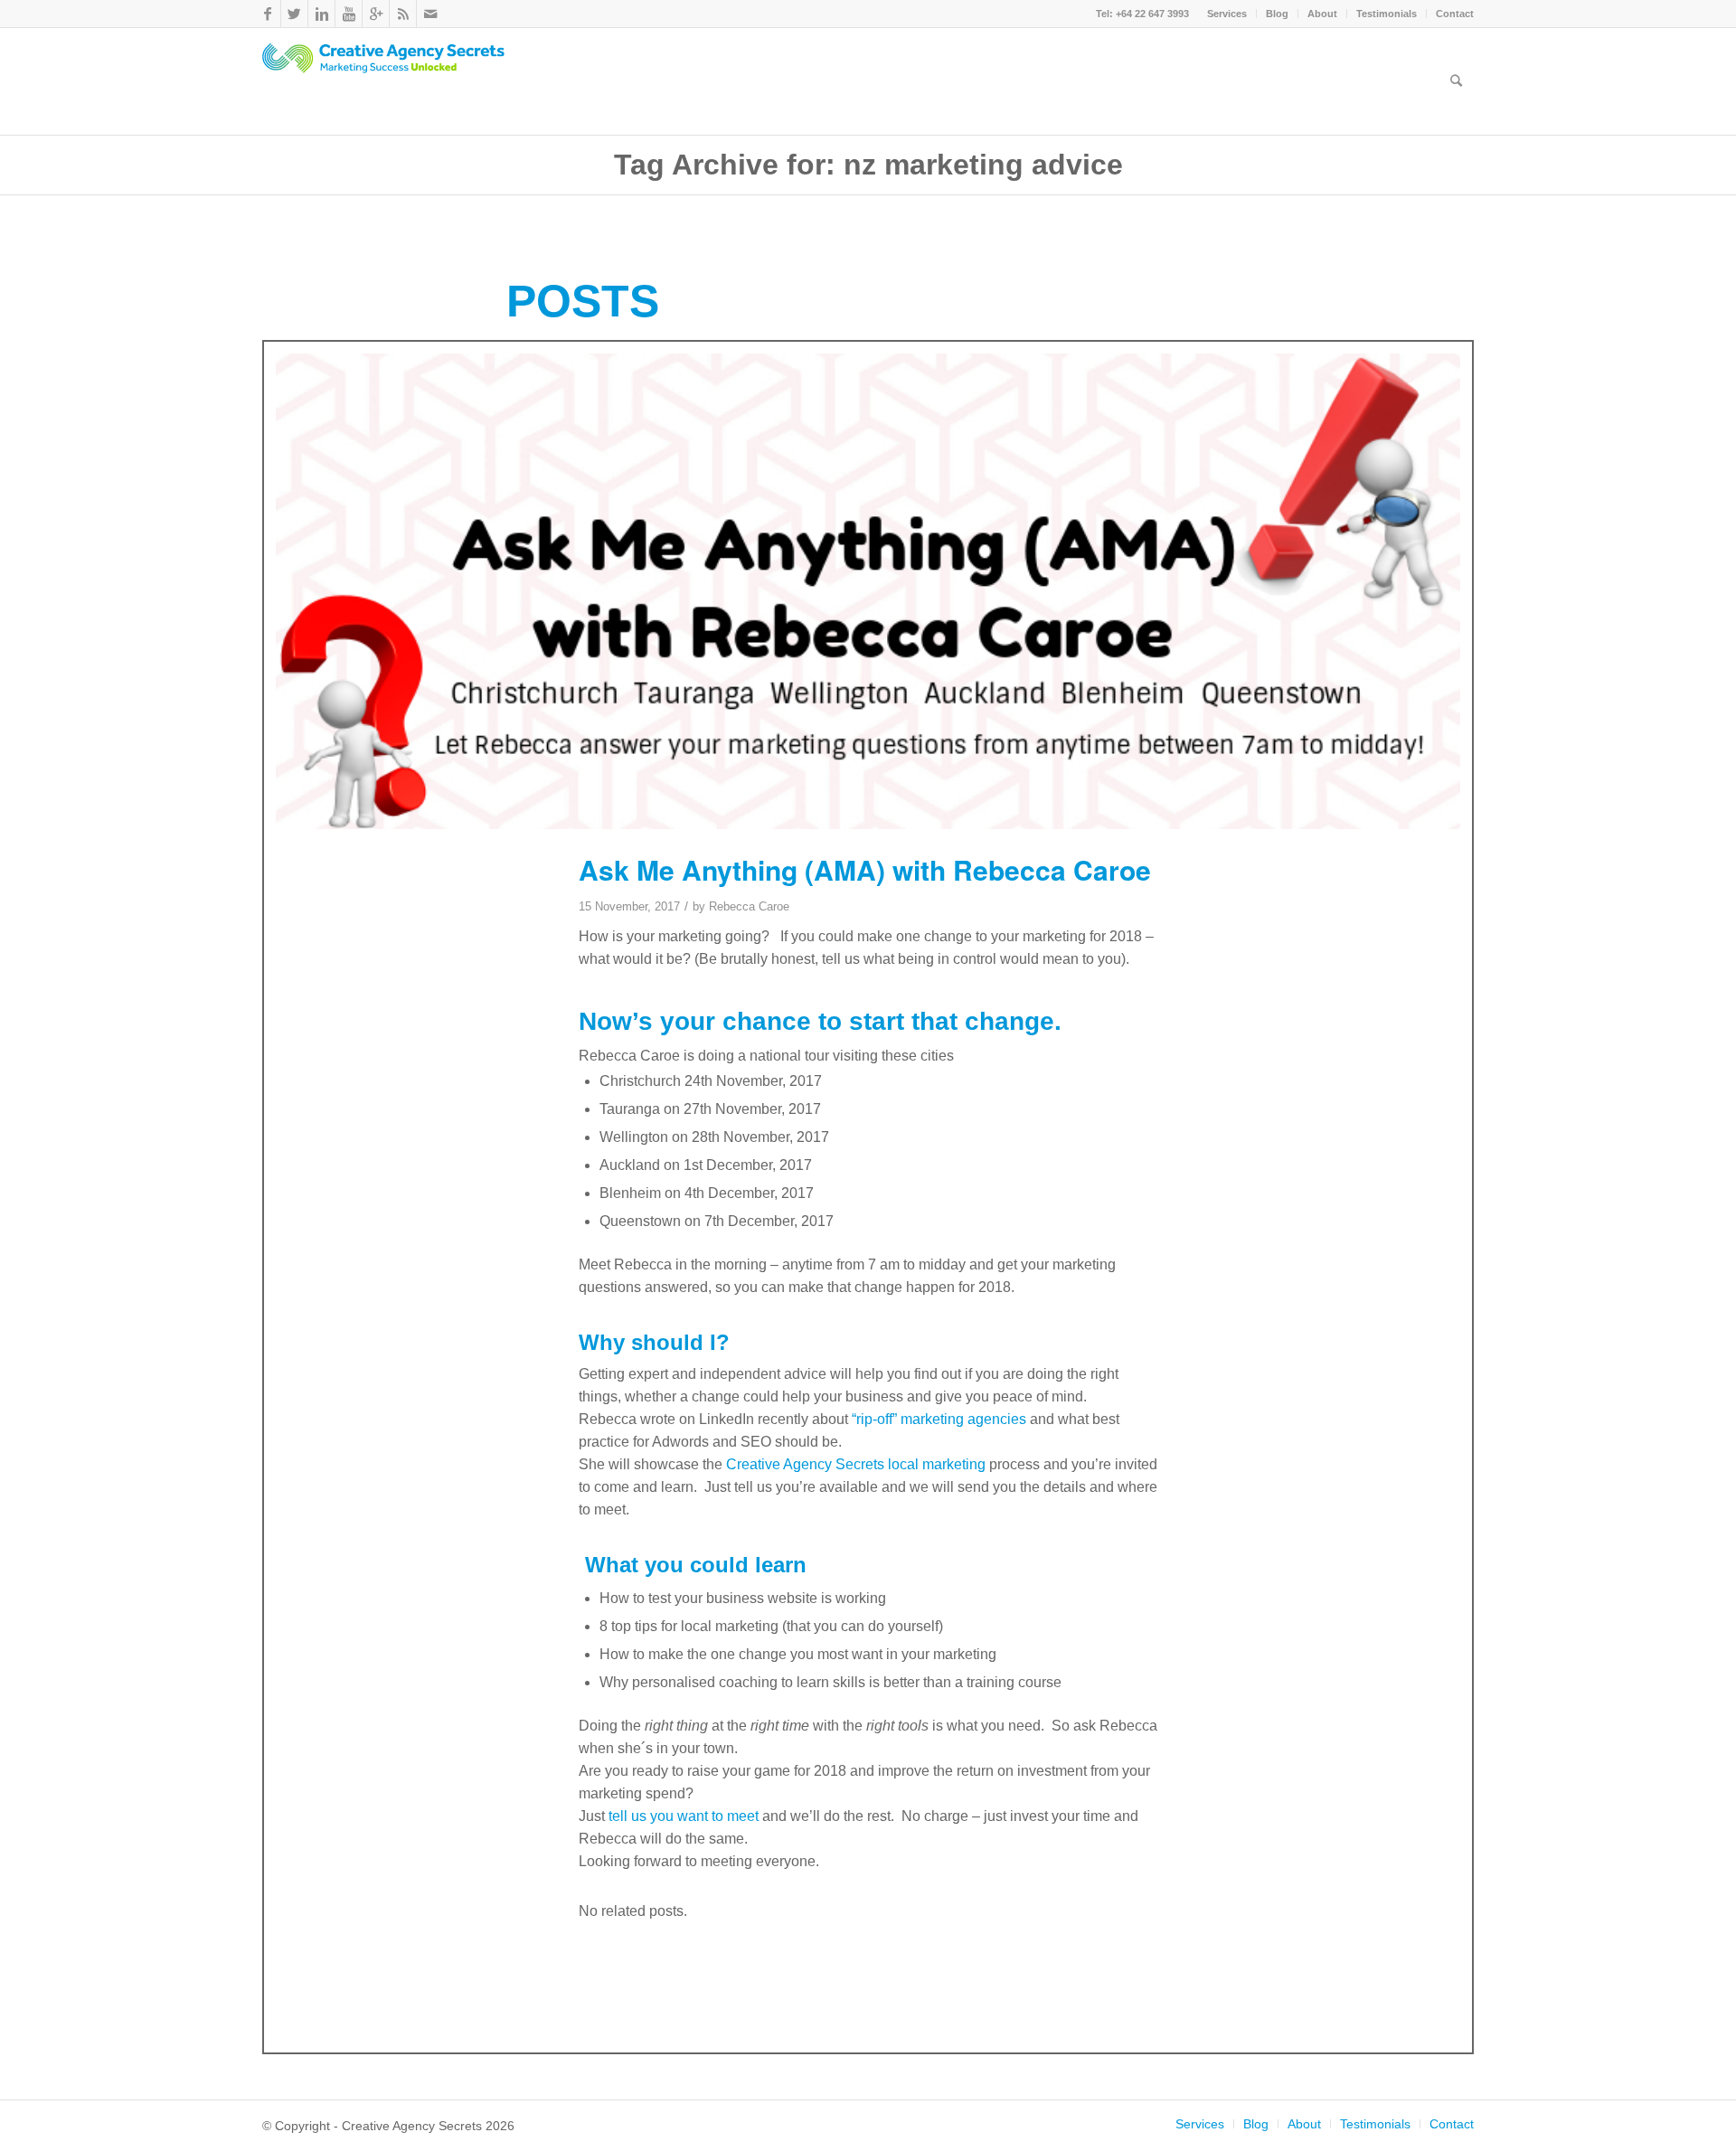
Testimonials (1387, 14)
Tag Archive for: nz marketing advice (868, 165)
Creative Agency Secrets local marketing (856, 1464)
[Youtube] (349, 14)
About (1322, 14)
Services (1227, 14)
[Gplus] (376, 14)
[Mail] (430, 14)
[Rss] (403, 14)
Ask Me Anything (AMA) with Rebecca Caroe (865, 869)
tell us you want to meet (682, 1816)
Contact (1455, 14)
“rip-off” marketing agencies (937, 1419)
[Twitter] (294, 14)
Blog (1277, 14)
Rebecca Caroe (749, 906)
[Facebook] (267, 14)
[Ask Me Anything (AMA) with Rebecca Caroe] (868, 591)
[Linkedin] (321, 14)
